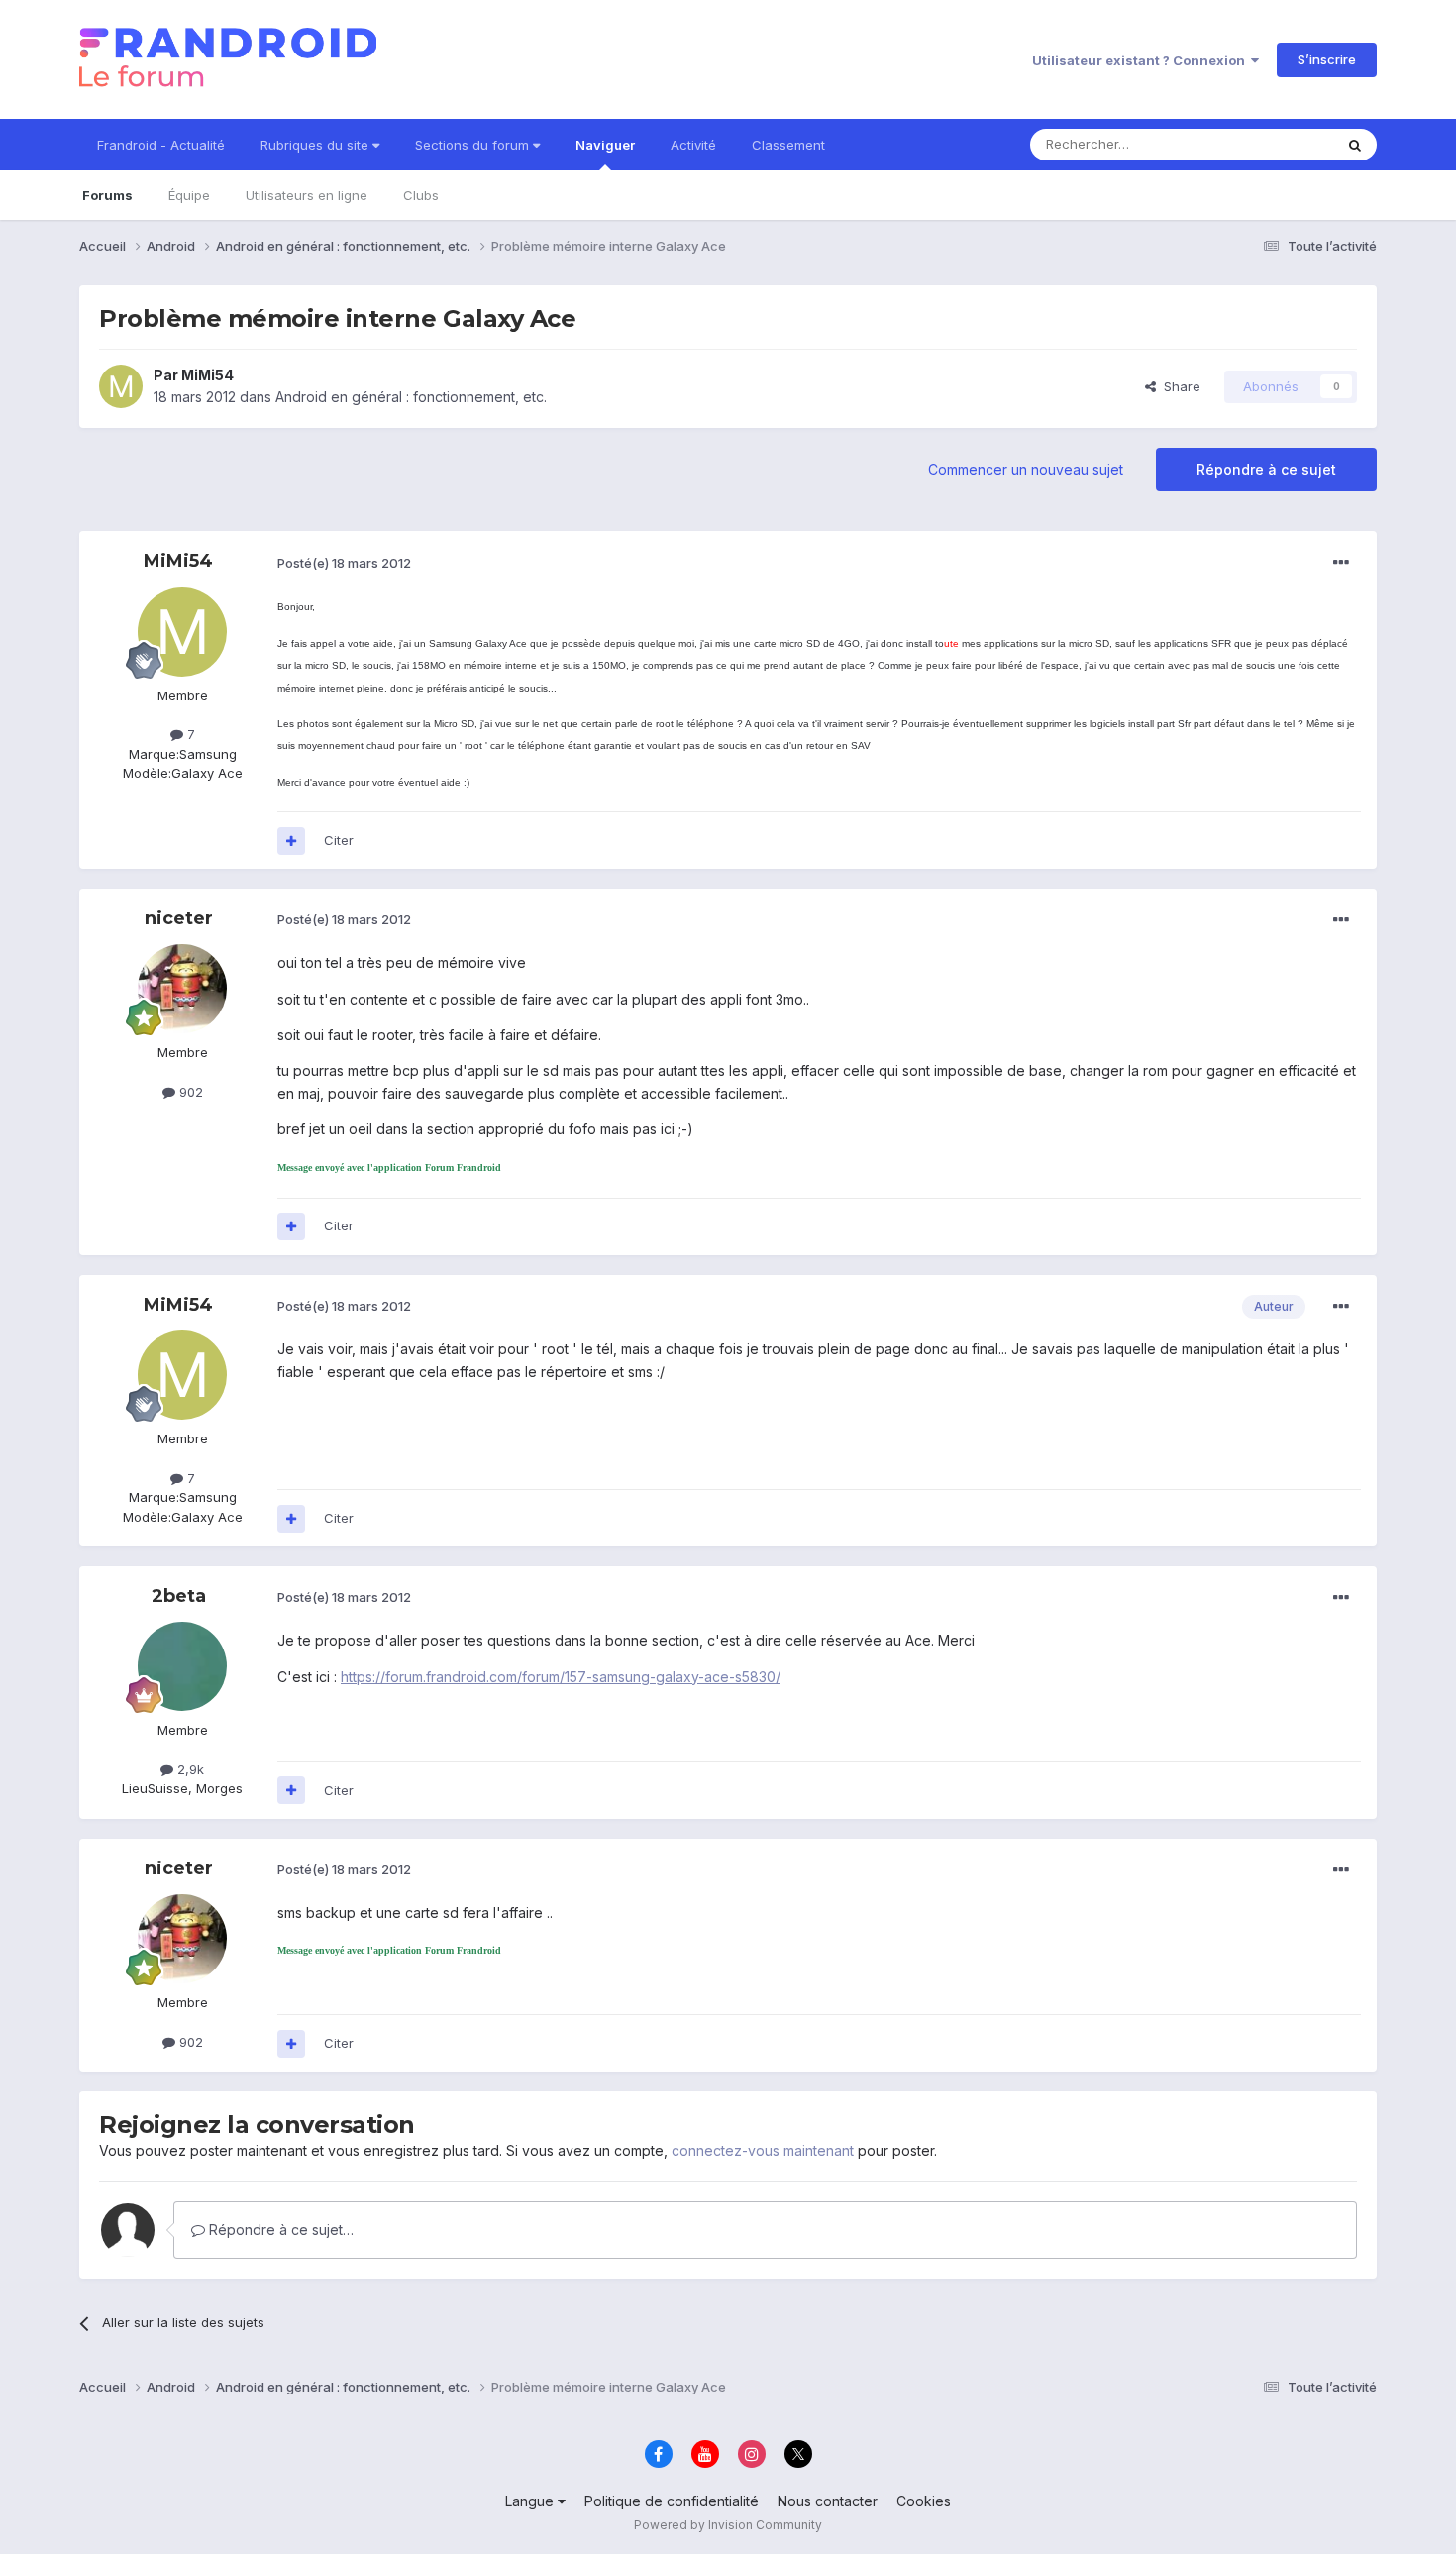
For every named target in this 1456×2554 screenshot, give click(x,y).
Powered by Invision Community (728, 2525)
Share (1178, 386)
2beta (179, 1596)
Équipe (189, 195)
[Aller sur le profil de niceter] (182, 989)
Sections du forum (474, 145)
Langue (531, 2501)
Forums (107, 195)
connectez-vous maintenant (763, 2150)
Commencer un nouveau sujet (1026, 469)
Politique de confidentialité (672, 2501)
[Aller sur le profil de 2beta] (182, 1666)
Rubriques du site (316, 145)
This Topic (1275, 144)
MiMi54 (208, 375)
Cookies (924, 2501)
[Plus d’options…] (1341, 563)
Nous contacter (828, 2501)
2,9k (189, 1769)
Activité (693, 145)
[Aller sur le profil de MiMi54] (121, 386)
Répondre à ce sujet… (279, 2230)
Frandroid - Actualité (161, 145)
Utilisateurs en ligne (307, 195)
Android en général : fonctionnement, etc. (411, 397)
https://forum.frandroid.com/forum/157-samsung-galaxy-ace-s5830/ (561, 1677)
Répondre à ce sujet (1266, 469)
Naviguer (605, 145)
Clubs (421, 195)
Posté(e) (344, 563)
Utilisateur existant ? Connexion (1142, 60)
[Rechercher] (1355, 145)
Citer (339, 840)
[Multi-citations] (291, 841)
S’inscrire (1327, 59)
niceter (179, 918)
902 (189, 1092)
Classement (788, 145)
